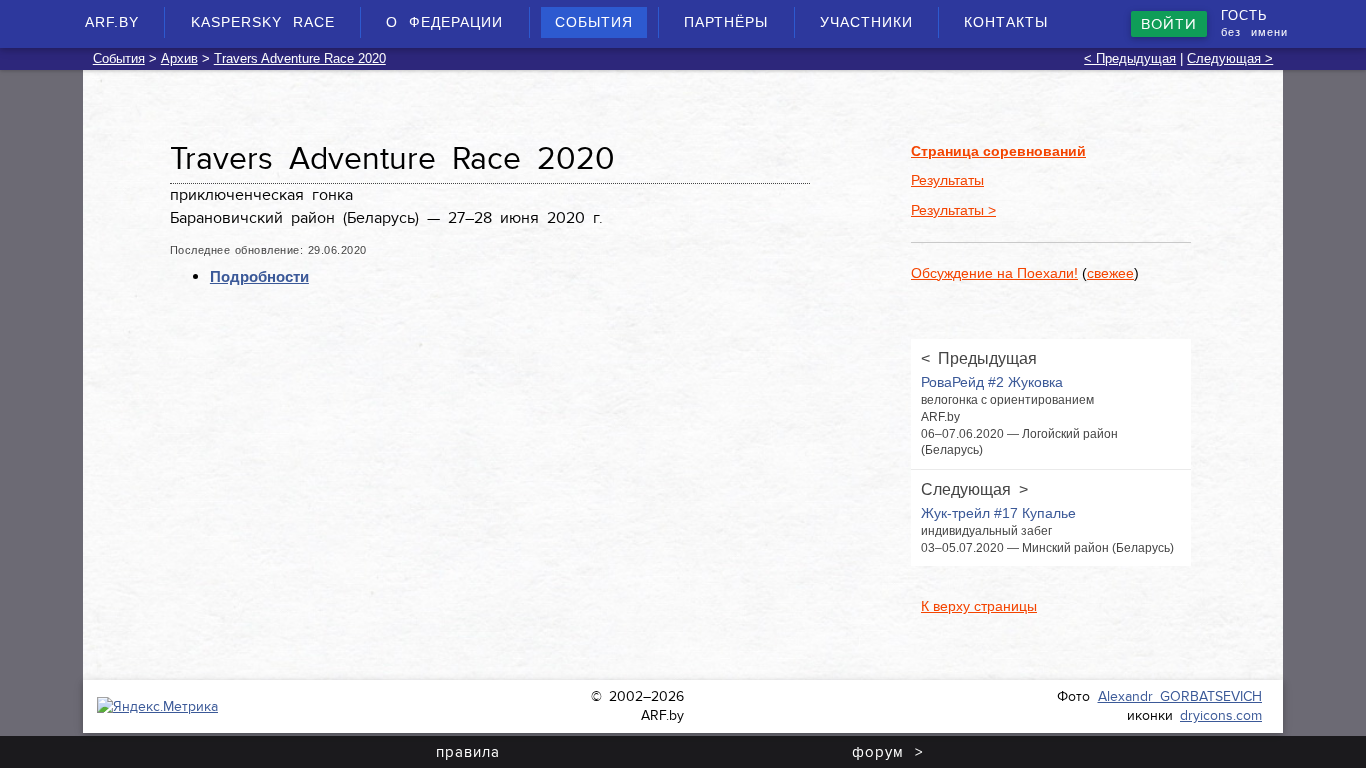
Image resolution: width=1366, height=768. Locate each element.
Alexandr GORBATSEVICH (1180, 696)
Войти (1169, 24)
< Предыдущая (1130, 58)
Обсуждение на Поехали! (994, 273)
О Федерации (444, 22)
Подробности (259, 276)
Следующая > (1230, 58)
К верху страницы (979, 606)
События (594, 22)
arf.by (112, 22)
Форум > (887, 752)
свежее (1110, 273)
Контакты (1006, 22)
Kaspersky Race (263, 22)
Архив (179, 58)
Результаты (947, 180)
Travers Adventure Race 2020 (300, 58)
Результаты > (953, 210)
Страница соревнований (998, 151)
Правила (468, 752)
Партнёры (726, 22)
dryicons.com (1221, 715)
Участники (866, 22)
